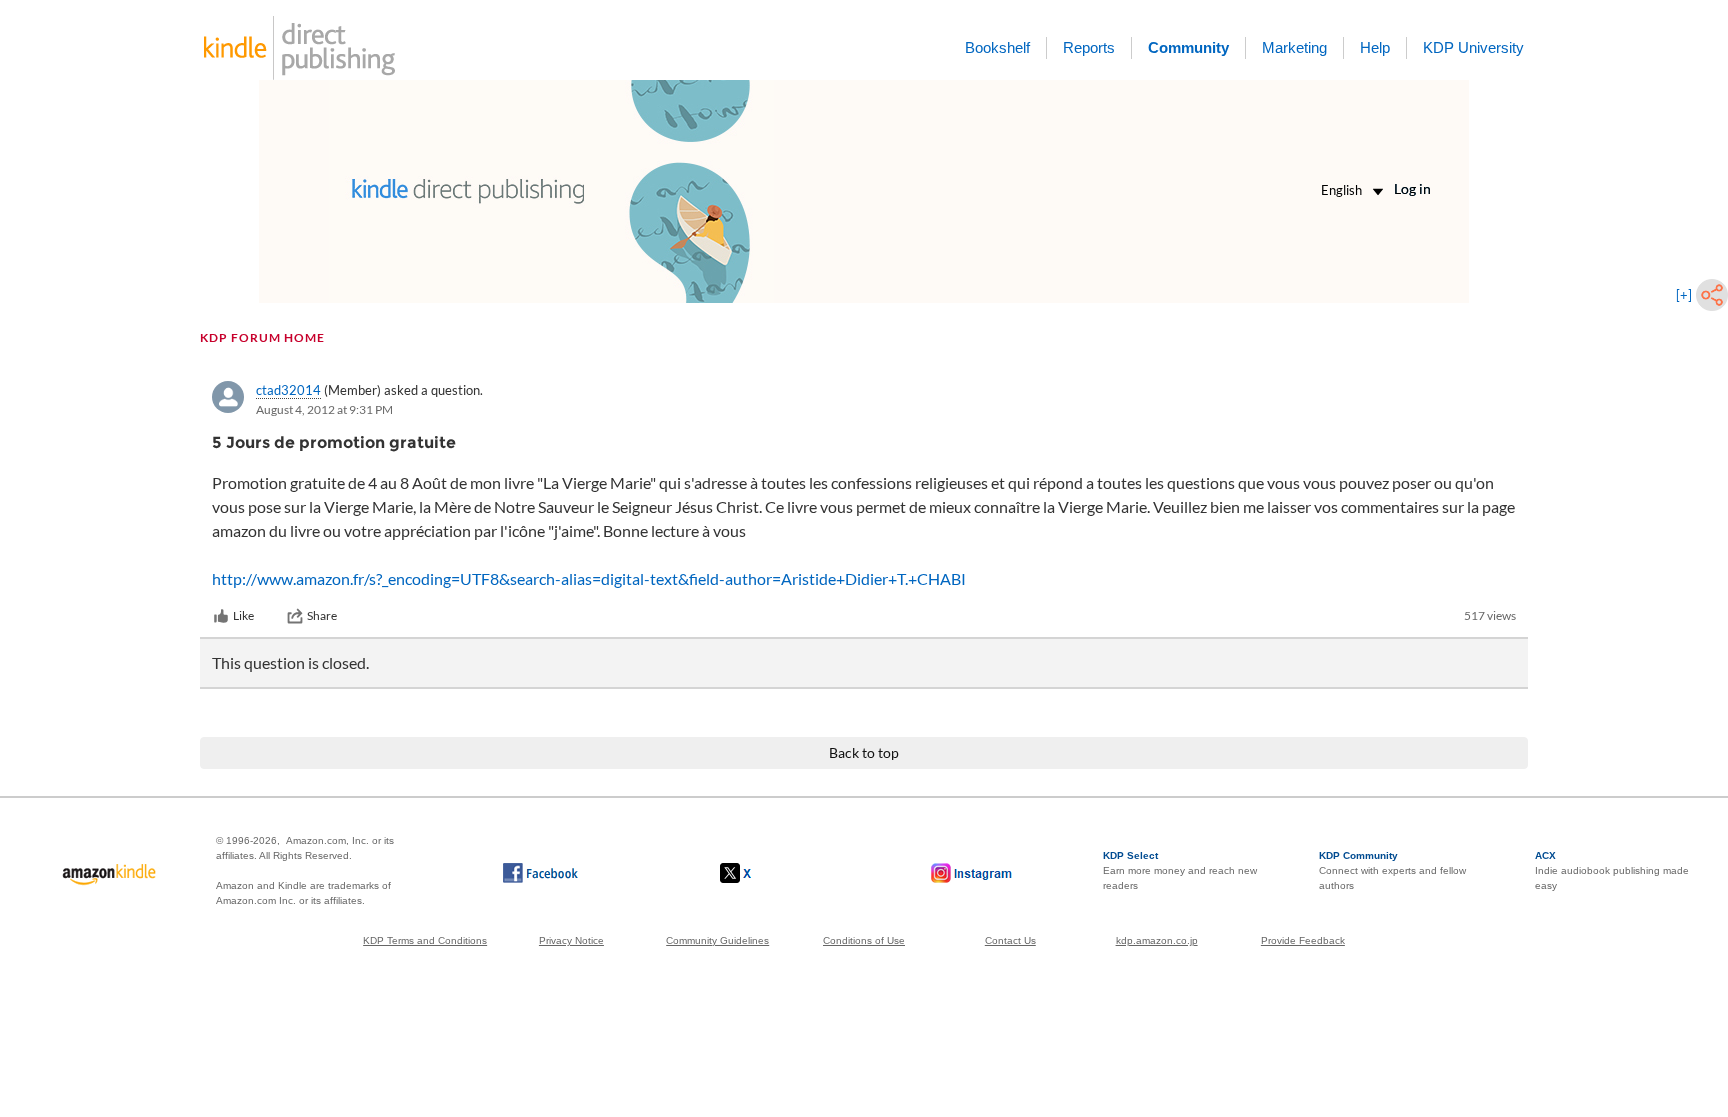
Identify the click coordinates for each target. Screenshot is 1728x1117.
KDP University (1473, 47)
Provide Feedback (1303, 940)
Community (1188, 47)
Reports (1089, 47)
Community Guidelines (717, 940)
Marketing (1294, 47)
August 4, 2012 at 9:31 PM (324, 409)
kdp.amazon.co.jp (1157, 940)
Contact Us (1010, 940)
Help (1375, 47)
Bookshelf (997, 47)
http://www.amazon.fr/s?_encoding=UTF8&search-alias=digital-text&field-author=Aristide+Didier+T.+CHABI (589, 578)
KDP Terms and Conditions (425, 940)
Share (322, 615)
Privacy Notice (571, 940)
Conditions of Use (864, 940)
